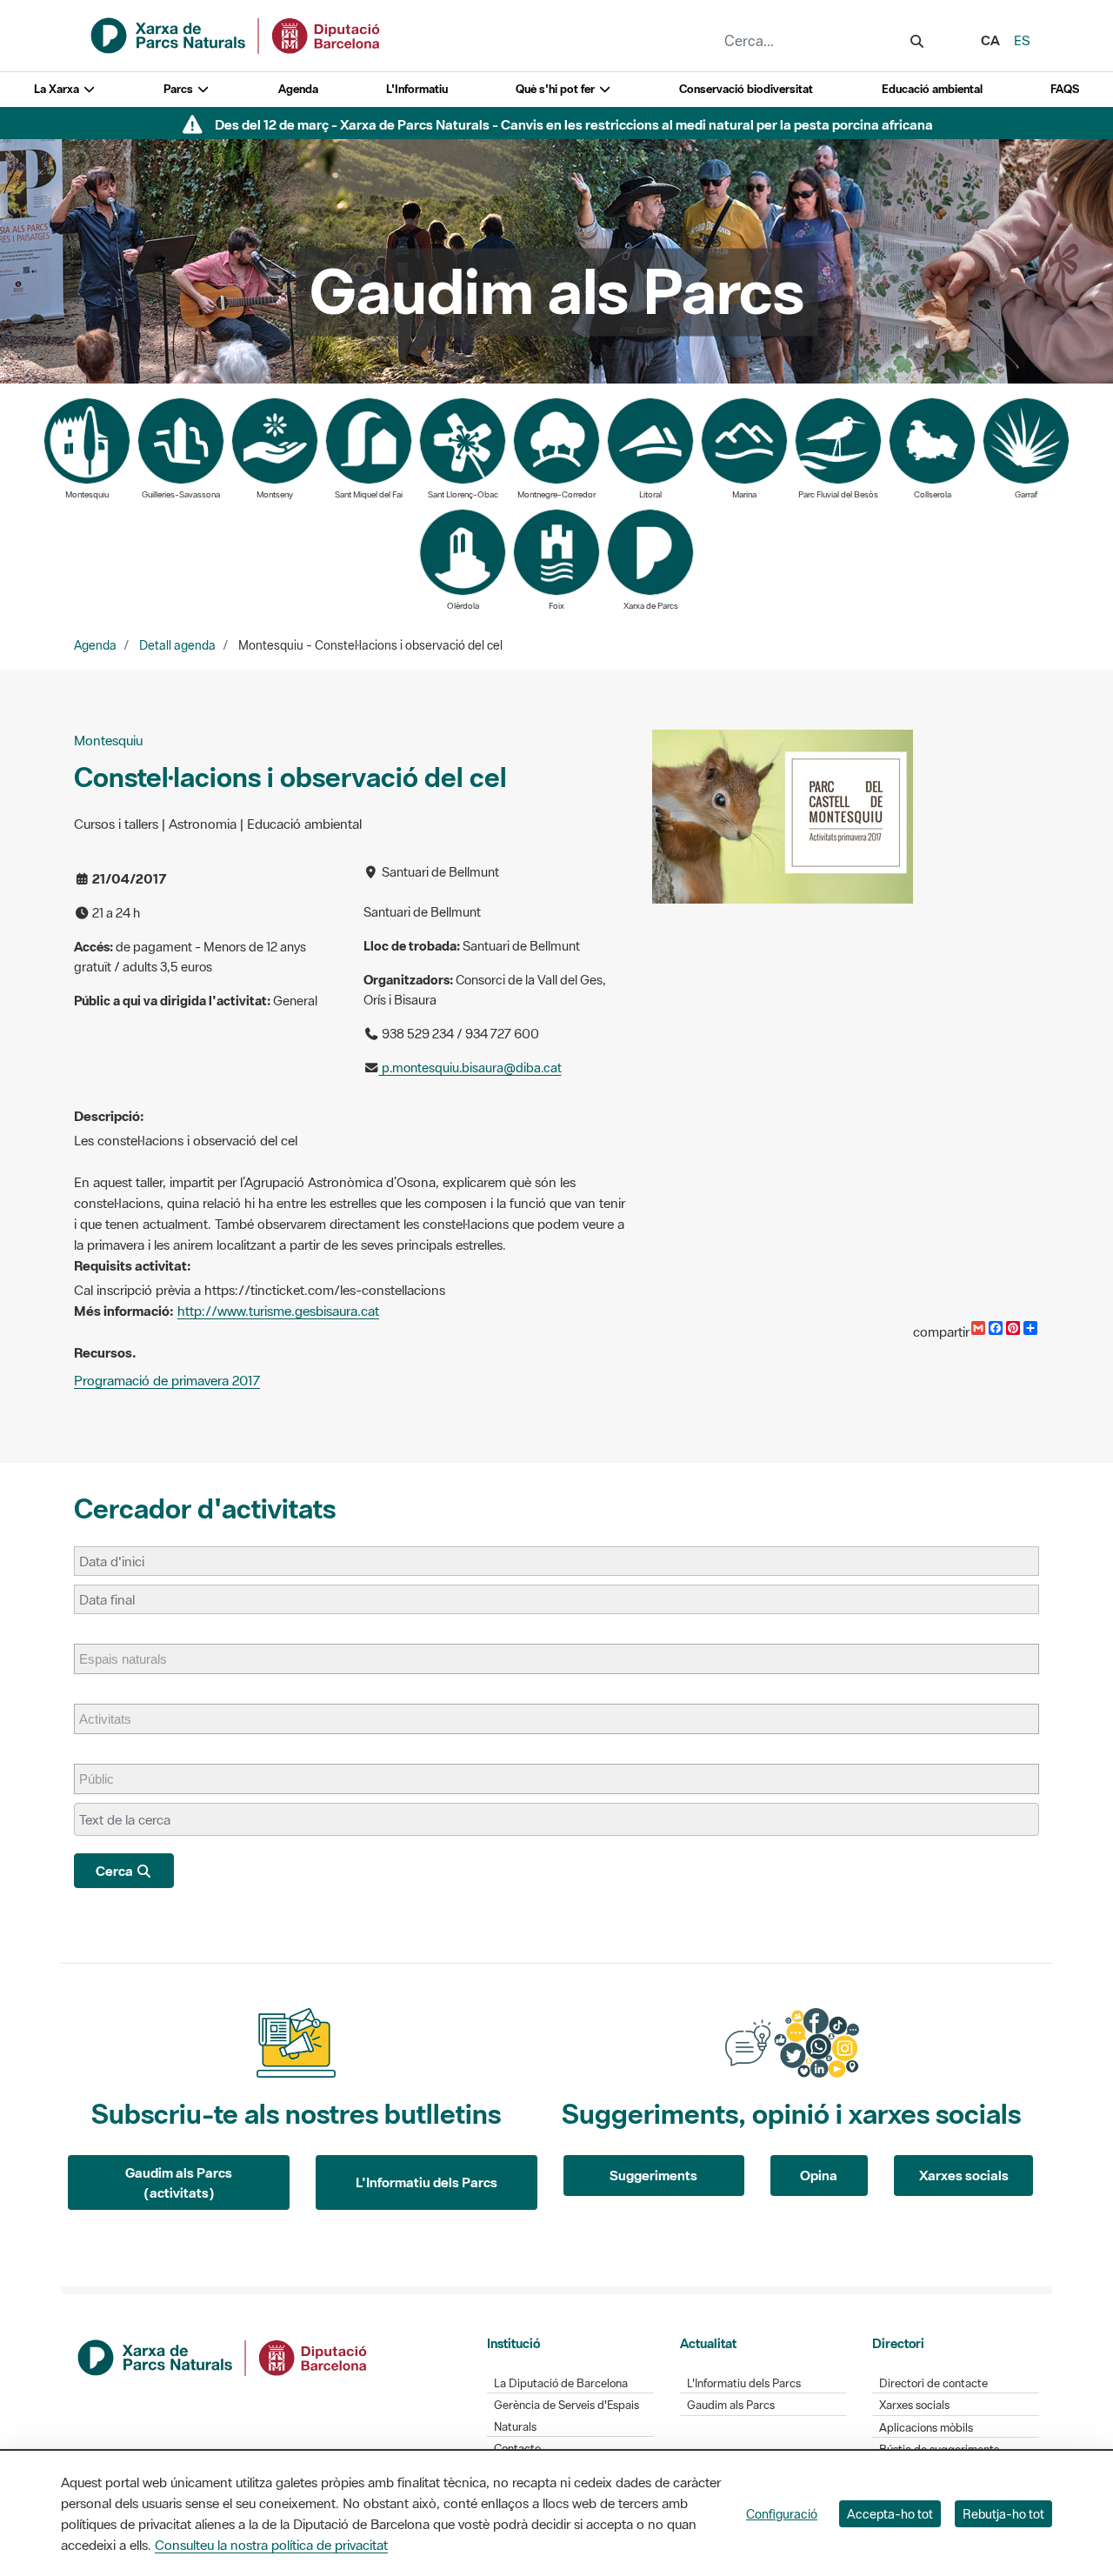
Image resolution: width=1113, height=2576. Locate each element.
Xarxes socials (964, 2175)
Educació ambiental (932, 89)
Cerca (116, 1871)
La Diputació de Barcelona (561, 2383)
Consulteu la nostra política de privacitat (271, 2545)
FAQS (1065, 89)
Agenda (298, 89)
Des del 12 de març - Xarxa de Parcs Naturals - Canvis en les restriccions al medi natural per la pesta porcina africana (574, 124)
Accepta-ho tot (890, 2514)
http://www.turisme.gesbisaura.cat (278, 1311)
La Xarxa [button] (58, 89)
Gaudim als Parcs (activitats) (179, 2182)
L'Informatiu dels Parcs (427, 2182)
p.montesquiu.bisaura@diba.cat (470, 1068)
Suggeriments (653, 2175)
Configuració (782, 2514)
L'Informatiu (417, 89)
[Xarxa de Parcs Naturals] (237, 34)
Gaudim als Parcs (731, 2405)
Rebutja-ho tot (1003, 2514)
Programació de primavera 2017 (167, 1380)
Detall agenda (177, 645)
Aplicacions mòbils (926, 2428)
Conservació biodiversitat (746, 89)
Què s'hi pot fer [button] (556, 89)
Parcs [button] (180, 89)
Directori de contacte (933, 2383)
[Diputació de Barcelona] (223, 2356)
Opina (819, 2175)
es (1022, 40)
